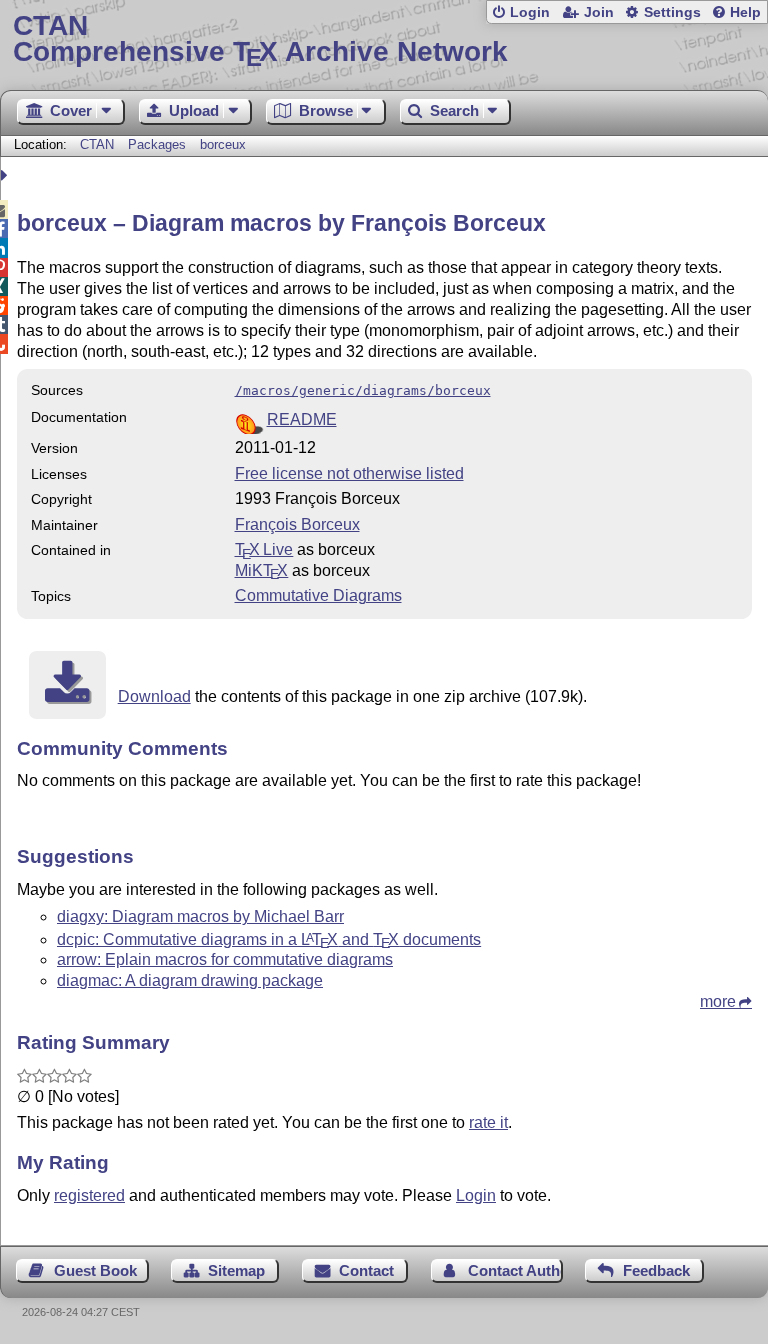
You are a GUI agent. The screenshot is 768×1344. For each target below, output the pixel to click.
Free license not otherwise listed (349, 473)
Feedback (656, 1270)
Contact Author (515, 1270)
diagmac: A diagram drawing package (190, 980)
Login (530, 12)
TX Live (264, 549)
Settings (672, 12)
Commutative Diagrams (318, 595)
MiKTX (262, 570)
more (718, 1001)
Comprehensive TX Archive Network (260, 39)
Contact (366, 1270)
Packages (159, 144)
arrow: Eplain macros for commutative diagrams (225, 959)
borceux (223, 144)
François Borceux (297, 524)
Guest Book (95, 1270)
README (302, 419)
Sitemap (236, 1270)
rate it (488, 1122)
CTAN (97, 144)
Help (745, 12)
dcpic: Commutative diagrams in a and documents (269, 939)
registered (89, 1195)
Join (599, 12)
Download (154, 696)
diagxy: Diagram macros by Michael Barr (200, 916)
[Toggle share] (6, 175)
